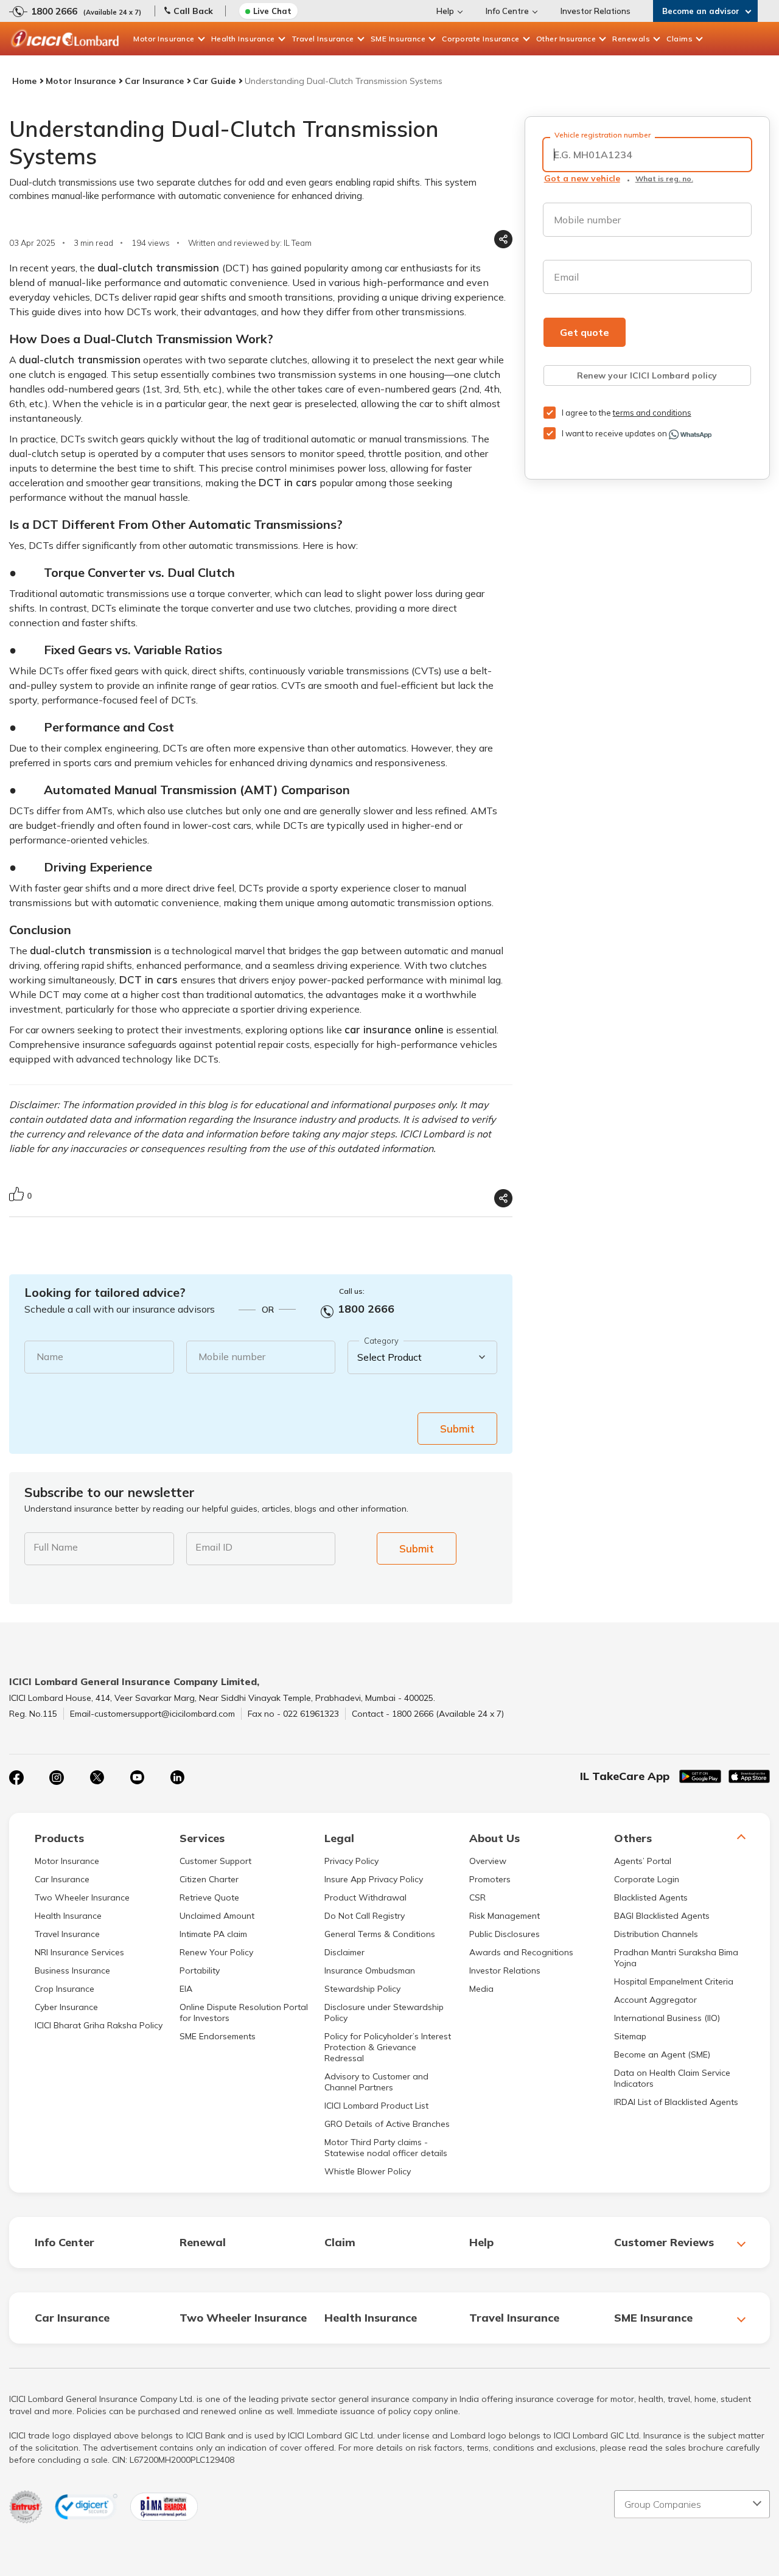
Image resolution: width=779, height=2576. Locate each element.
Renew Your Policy (216, 1952)
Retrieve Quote (209, 1897)
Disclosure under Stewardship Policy (384, 2012)
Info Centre (507, 11)
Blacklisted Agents (651, 1897)
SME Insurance (398, 39)
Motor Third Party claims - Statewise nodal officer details (386, 2148)
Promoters (490, 1879)
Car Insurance (154, 81)
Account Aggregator (655, 2000)
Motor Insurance (164, 39)
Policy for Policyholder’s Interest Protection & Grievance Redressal (388, 2047)
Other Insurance (566, 39)
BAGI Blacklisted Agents (662, 1916)
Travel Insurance (323, 39)
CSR (477, 1897)
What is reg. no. (664, 179)
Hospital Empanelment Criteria (674, 1981)
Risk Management (505, 1916)
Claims (679, 39)
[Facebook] (16, 1778)
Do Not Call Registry (365, 1916)
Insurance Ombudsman (370, 1970)
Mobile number (232, 1356)
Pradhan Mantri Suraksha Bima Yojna (676, 1958)
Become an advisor (701, 11)
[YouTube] (137, 1778)
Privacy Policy (351, 1861)
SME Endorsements (218, 2036)
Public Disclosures (505, 1934)
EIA (186, 1989)
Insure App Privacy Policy (374, 1879)
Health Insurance (243, 39)
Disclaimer (344, 1952)
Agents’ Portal (643, 1861)
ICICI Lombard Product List (376, 2106)
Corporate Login (647, 1879)
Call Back (193, 11)
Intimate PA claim (213, 1934)
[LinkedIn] (177, 1778)
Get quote (585, 332)
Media (481, 1989)
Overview (488, 1861)
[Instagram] (57, 1778)
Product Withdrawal (365, 1897)
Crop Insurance (65, 1989)
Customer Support (215, 1861)
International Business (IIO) (667, 2018)
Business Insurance (72, 1970)
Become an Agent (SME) (662, 2054)
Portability (200, 1970)
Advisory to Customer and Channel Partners (376, 2082)
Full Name (56, 1547)
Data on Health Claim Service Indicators (672, 2078)
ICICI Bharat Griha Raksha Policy (99, 2025)
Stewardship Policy (362, 1989)
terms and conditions (652, 413)
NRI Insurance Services (79, 1952)
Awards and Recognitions (521, 1952)
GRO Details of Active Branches (387, 2124)
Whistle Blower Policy (368, 2171)
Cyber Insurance (66, 2007)
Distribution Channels (656, 1934)
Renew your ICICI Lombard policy (647, 375)
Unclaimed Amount (217, 1916)
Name (50, 1356)
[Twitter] (97, 1778)
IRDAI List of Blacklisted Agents (676, 2102)
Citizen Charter (209, 1879)
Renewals (631, 39)
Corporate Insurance (481, 39)
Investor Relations (596, 11)
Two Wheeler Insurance (82, 1897)
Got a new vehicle (582, 178)
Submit (457, 1429)
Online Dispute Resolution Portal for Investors (244, 2012)
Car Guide (214, 81)
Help (445, 11)
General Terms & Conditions (380, 1934)
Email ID (214, 1547)
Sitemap (630, 2036)
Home (24, 81)
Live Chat (272, 11)
